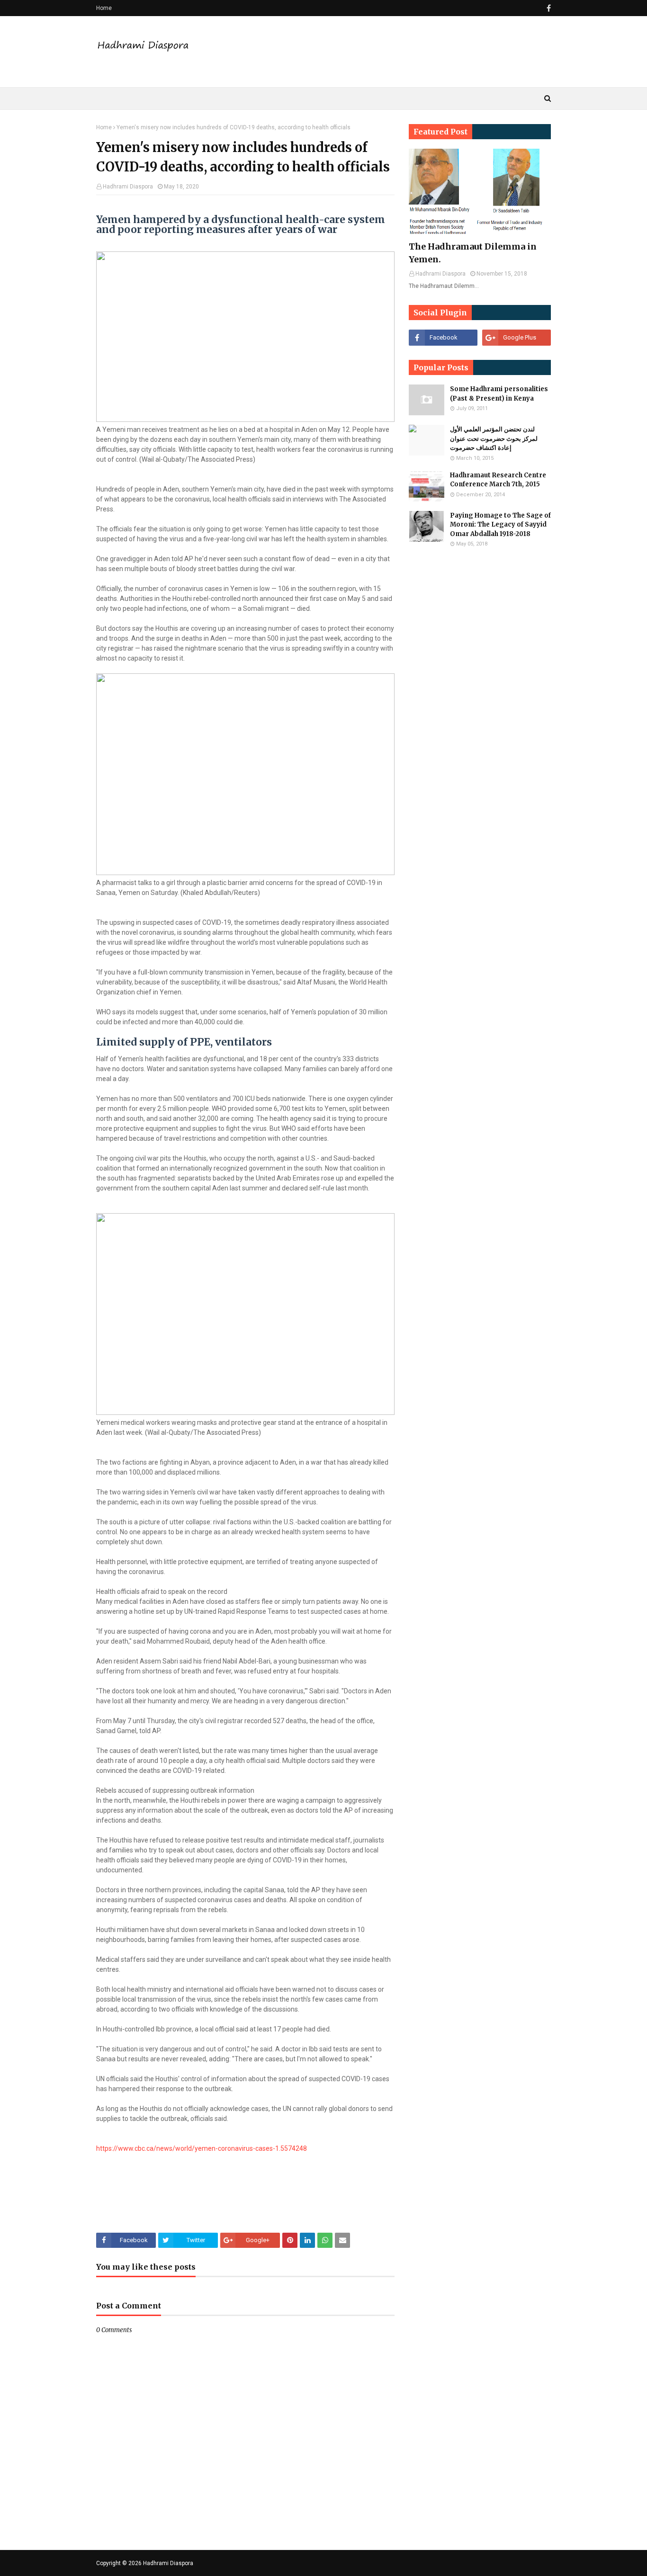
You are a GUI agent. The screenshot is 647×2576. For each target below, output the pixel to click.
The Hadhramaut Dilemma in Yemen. (473, 253)
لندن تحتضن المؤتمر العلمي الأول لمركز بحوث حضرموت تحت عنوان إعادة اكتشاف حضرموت (494, 438)
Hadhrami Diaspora (128, 187)
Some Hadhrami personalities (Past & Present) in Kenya (499, 394)
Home (104, 8)
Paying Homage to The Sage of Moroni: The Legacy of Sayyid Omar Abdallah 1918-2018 (500, 525)
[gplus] (517, 338)
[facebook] (548, 8)
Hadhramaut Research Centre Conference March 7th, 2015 (498, 480)
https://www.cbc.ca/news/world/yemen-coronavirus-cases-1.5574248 (202, 2148)
